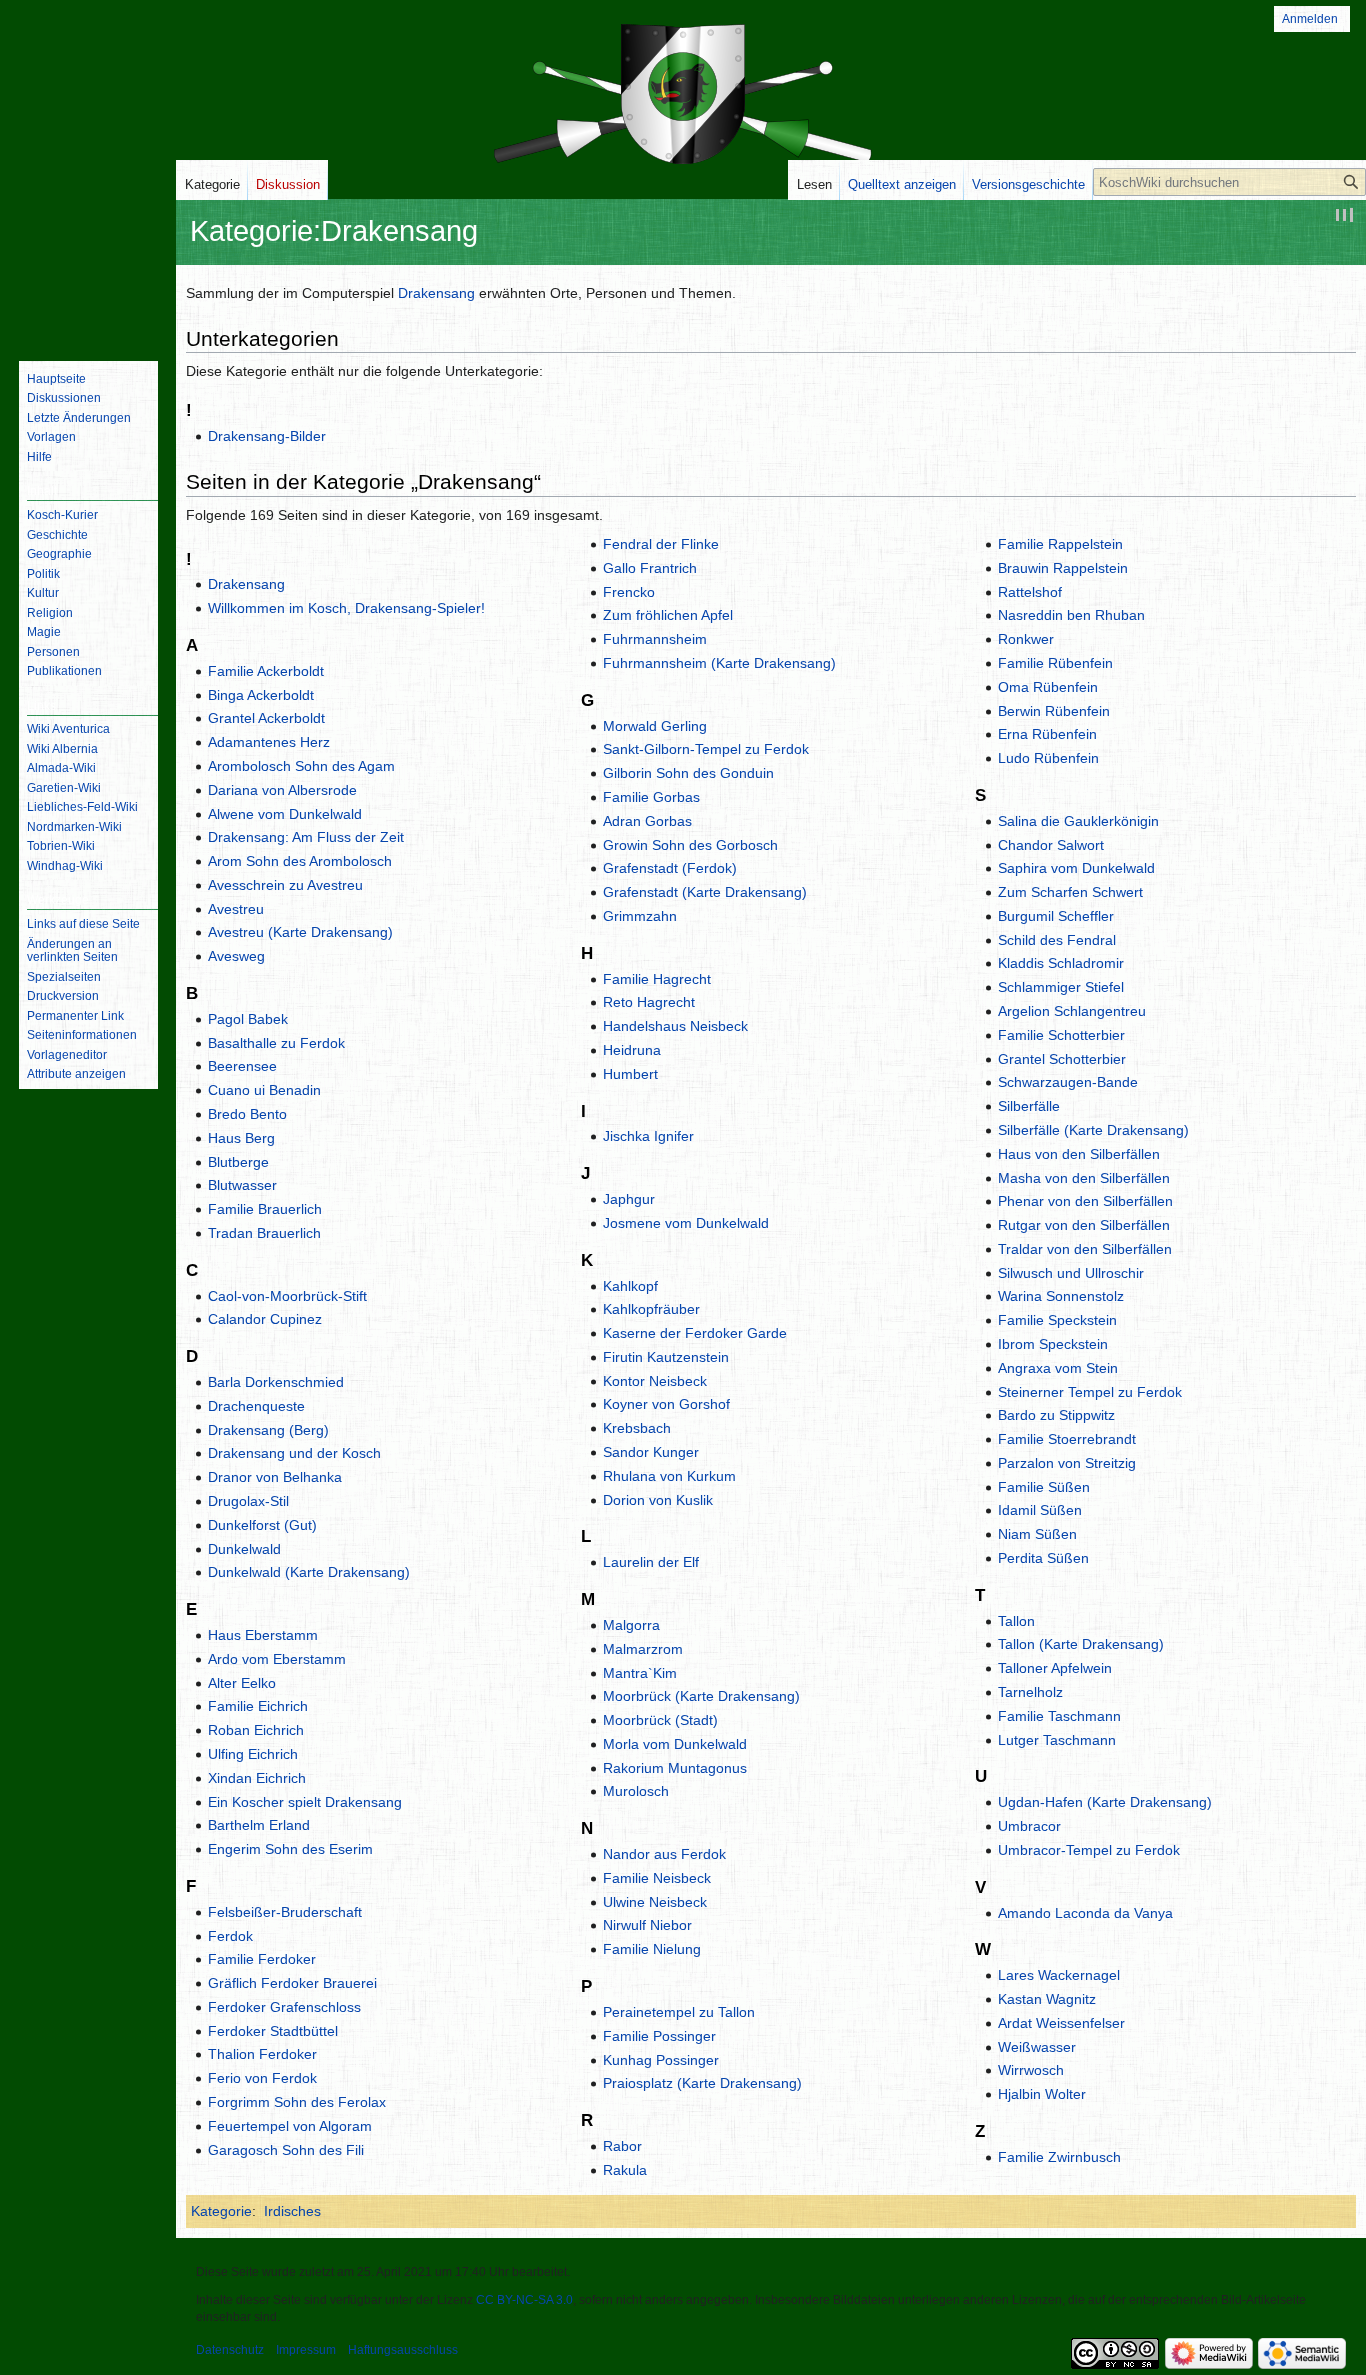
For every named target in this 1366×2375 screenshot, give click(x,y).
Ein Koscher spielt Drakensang (305, 1802)
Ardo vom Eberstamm (277, 1659)
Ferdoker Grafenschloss (284, 2007)
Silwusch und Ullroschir (1071, 1273)
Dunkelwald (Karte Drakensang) (309, 1572)
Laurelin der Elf (651, 1562)
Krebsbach (637, 1428)
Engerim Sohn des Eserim (290, 1849)
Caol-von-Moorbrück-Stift (287, 1296)
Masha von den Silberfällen (1084, 1178)
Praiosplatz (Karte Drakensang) (702, 2083)
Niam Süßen (1037, 1534)
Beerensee (242, 1066)
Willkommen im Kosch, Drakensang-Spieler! (346, 608)
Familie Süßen (1044, 1487)
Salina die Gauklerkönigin (1078, 821)
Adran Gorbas (647, 821)
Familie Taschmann (1059, 1716)
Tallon (1016, 1621)
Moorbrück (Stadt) (660, 1720)
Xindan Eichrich (257, 1778)
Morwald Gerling (655, 726)
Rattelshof (1030, 592)
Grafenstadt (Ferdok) (670, 868)
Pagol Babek (248, 1019)
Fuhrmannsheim (655, 639)
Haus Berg (241, 1138)
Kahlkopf (630, 1286)
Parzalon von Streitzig (1067, 1463)
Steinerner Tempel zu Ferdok (1090, 1392)
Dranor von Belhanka (275, 1477)
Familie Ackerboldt (266, 671)
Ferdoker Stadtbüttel (273, 2031)
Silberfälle (1029, 1106)
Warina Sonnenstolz (1061, 1296)
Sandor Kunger (651, 1452)
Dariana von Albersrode (282, 790)
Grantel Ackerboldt (266, 718)
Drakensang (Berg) (268, 1430)
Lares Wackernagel (1059, 1975)
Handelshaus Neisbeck (675, 1026)
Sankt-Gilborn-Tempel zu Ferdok (706, 749)
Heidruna (632, 1050)
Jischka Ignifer (648, 1136)
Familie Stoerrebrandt (1067, 1439)
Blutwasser (242, 1185)
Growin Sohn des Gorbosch (690, 845)
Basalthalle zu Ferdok (276, 1043)
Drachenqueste (256, 1406)
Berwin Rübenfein (1054, 711)
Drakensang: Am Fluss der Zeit (306, 837)
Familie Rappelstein (1060, 544)
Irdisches (292, 2211)
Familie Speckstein (1057, 1320)
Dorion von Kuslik (658, 1500)
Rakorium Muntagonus (675, 1768)
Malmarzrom (643, 1649)
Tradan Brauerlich (264, 1233)
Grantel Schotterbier (1062, 1059)
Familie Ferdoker (262, 1959)
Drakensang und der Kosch (294, 1453)
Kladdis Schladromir (1061, 963)
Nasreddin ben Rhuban (1071, 615)
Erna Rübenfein (1047, 734)
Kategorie (221, 2211)
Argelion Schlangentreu (1072, 1011)
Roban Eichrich (256, 1730)
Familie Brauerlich (265, 1209)
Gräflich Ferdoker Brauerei (292, 1983)
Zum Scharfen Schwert (1070, 892)
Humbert (630, 1074)
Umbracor (1029, 1826)
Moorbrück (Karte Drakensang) (701, 1696)
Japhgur (629, 1199)
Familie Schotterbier (1061, 1035)
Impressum (306, 2350)
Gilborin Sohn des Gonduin (688, 773)
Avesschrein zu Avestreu (285, 885)
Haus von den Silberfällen (1079, 1154)
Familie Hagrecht (657, 979)
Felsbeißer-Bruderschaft (285, 1912)
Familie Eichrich (258, 1706)
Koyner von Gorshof (666, 1404)
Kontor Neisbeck (655, 1381)
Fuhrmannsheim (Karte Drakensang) (719, 663)
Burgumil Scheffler (1056, 916)
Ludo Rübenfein (1048, 758)
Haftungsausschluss (403, 2350)
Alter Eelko (242, 1683)
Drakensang (436, 293)
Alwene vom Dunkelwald (285, 814)
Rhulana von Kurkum (669, 1476)
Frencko (629, 592)
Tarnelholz (1030, 1692)
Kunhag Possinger (661, 2060)
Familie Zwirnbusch (1059, 2157)
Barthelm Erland (259, 1825)
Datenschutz (230, 2350)
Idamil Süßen (1040, 1510)
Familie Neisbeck (657, 1878)
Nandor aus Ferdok (664, 1854)
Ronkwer (1026, 639)
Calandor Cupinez (265, 1319)
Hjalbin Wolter (1042, 2094)
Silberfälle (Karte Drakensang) (1093, 1130)
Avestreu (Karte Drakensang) (300, 932)
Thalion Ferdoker (262, 2054)
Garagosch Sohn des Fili (286, 2150)
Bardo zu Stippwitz (1056, 1415)
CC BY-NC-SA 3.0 (524, 2300)
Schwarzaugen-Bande (1068, 1082)
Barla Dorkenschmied (276, 1382)
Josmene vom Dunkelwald (686, 1223)
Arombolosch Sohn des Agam (301, 766)
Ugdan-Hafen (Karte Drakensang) (1105, 1802)
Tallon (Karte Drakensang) (1081, 1644)
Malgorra (631, 1625)
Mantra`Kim (640, 1673)
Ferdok (230, 1936)
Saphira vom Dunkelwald (1076, 868)
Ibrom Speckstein (1053, 1344)
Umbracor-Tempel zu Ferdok (1089, 1850)
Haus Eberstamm (263, 1635)
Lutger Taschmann (1057, 1740)
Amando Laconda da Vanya (1085, 1913)
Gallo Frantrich (650, 568)
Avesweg (236, 956)
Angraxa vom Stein (1058, 1368)
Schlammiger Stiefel (1061, 987)
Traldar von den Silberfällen (1085, 1249)
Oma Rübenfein (1048, 687)
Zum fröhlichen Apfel (668, 615)
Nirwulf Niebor (647, 1925)
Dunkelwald (244, 1549)
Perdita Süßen (1043, 1558)
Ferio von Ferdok (262, 2078)
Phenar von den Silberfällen (1085, 1201)
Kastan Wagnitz (1047, 1999)
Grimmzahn (640, 916)
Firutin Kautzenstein (666, 1357)
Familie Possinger (659, 2036)
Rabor (622, 2146)
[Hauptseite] (88, 265)
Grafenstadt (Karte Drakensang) (705, 892)
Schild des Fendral (1057, 940)
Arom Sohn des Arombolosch (300, 861)
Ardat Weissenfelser (1061, 2023)
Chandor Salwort (1051, 845)
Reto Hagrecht (649, 1002)
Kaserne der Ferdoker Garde (695, 1333)
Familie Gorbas (651, 797)
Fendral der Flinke (661, 544)
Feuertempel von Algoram (290, 2126)
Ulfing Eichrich (253, 1754)
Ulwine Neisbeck (655, 1902)
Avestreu (236, 909)
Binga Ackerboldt (261, 695)
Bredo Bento (247, 1114)
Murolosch (636, 1791)
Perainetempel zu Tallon (679, 2012)
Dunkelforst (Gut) (262, 1525)
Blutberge (238, 1162)
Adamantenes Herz (269, 742)
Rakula (625, 2170)
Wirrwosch (1031, 2070)
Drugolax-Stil (248, 1501)
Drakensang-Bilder (267, 436)
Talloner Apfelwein (1055, 1668)
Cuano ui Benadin (264, 1090)
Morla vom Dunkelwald (675, 1744)
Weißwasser (1037, 2047)
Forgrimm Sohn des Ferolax (297, 2102)
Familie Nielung (652, 1949)
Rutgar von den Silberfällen (1084, 1225)
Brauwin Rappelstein (1063, 568)
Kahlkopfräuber (651, 1309)
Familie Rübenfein (1055, 663)
